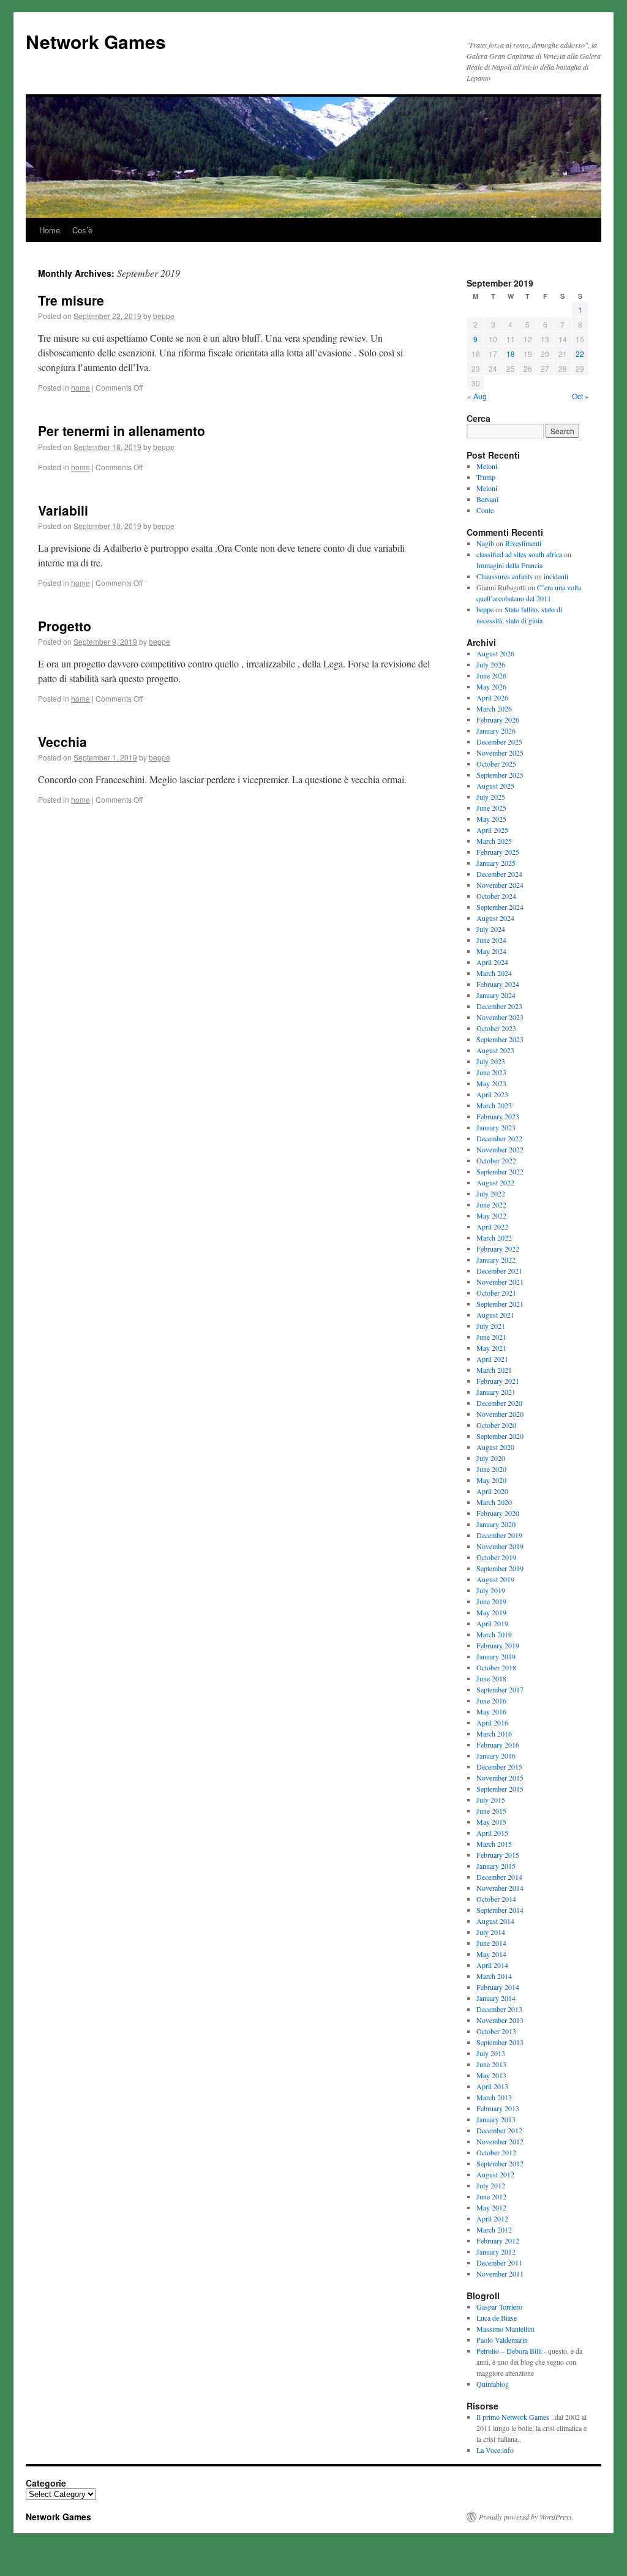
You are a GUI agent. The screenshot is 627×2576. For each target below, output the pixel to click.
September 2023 (500, 1039)
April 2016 (492, 1722)
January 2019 (496, 1656)
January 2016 (496, 1756)
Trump (486, 477)
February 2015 (498, 1855)
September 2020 (500, 1436)
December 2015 (499, 1767)
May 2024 (491, 951)
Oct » (580, 396)
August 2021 (495, 1315)
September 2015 (500, 1789)
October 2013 (496, 2031)
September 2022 (500, 1171)
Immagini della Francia (509, 565)
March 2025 (494, 841)
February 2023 (498, 1116)
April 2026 (492, 697)
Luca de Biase (497, 2318)
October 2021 (496, 1293)
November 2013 (500, 2020)
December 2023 (499, 1006)
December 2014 (499, 1877)
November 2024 (500, 885)
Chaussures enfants (505, 576)
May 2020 (491, 1480)
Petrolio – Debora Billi (509, 2351)
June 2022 (491, 1204)
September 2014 (500, 1910)
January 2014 (496, 1998)
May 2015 (491, 1822)
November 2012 (500, 2141)
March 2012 (494, 2229)
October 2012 (496, 2152)
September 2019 (500, 1568)
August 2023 (495, 1050)
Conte (485, 510)
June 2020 (491, 1469)
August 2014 (495, 1921)
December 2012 (499, 2130)
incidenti (556, 576)
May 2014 (491, 1954)
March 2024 (494, 973)
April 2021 (492, 1359)
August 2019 (495, 1579)
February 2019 (498, 1645)
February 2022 (498, 1249)
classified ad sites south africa (519, 554)
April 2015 (492, 1833)
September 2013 (500, 2042)
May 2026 (491, 686)
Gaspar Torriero (499, 2307)
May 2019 (491, 1612)
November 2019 (500, 1546)
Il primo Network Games (513, 2417)
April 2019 (492, 1623)
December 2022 (499, 1138)
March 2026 (494, 708)
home (81, 387)
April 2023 (492, 1094)
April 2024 (492, 962)
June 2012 (491, 2196)
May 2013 (491, 2075)
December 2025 (499, 742)
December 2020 (499, 1403)
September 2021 (500, 1304)
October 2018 (496, 1667)
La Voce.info (495, 2450)
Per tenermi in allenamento (122, 430)
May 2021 (491, 1348)
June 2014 (491, 1943)
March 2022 (494, 1237)
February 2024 (498, 984)
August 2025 (495, 786)
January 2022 (496, 1260)
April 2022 (492, 1226)
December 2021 (499, 1271)
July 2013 (491, 2053)
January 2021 (496, 1392)
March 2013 (494, 2097)
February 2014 (498, 1987)
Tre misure (71, 300)
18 (511, 354)
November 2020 (500, 1414)
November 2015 (500, 1778)
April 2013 (492, 2086)
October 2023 (496, 1028)
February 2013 (498, 2108)
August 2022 (495, 1182)
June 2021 (491, 1337)
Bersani (487, 499)
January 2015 (496, 1866)
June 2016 (491, 1700)
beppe (164, 316)
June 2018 (491, 1678)
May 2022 (491, 1215)
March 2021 (494, 1370)
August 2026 (495, 653)
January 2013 (496, 2119)
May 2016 (491, 1711)
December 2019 (499, 1535)
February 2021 (498, 1381)
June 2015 (491, 1811)
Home (50, 230)
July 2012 (491, 2185)
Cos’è (82, 230)
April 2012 (492, 2218)
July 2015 (491, 1800)
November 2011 (500, 2274)
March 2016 (494, 1733)
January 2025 (496, 863)
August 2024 (495, 918)
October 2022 (496, 1160)
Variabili (63, 510)
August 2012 (495, 2174)
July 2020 (491, 1458)
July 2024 (491, 929)
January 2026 (496, 730)
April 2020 (492, 1491)
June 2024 (491, 940)
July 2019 (491, 1590)
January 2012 (496, 2251)
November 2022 (500, 1149)
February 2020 (498, 1513)
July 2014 (491, 1932)
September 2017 (500, 1689)
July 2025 (491, 797)
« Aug (477, 396)
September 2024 (500, 907)
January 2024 (496, 995)
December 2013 (499, 2009)
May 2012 (491, 2207)
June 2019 (491, 1601)
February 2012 (498, 2240)
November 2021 (500, 1282)
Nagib (485, 543)
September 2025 (500, 775)
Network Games (96, 41)
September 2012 (500, 2163)
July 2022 (491, 1193)
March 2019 (494, 1634)
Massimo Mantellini (505, 2329)
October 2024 (496, 896)
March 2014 (494, 1976)
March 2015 (494, 1844)
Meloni (487, 466)
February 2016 (498, 1744)
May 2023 (491, 1083)
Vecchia (62, 742)
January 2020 (496, 1524)
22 (580, 354)
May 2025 (491, 819)
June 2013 (491, 2064)
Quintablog (493, 2384)
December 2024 (499, 874)
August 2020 (495, 1447)
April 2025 (492, 830)
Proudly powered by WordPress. (526, 2517)
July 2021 (491, 1326)
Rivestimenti (523, 543)
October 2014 (496, 1899)
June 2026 (491, 675)
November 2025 (500, 753)
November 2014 (500, 1888)
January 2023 (496, 1127)
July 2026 (491, 664)
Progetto (65, 626)
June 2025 (491, 808)
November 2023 (500, 1017)
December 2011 (499, 2262)
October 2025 (496, 764)
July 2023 (491, 1061)
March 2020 (494, 1502)
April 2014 (492, 1965)
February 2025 (498, 852)
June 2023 (491, 1072)
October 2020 (496, 1425)
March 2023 (494, 1105)
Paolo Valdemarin (502, 2340)
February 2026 (498, 719)
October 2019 (496, 1557)
